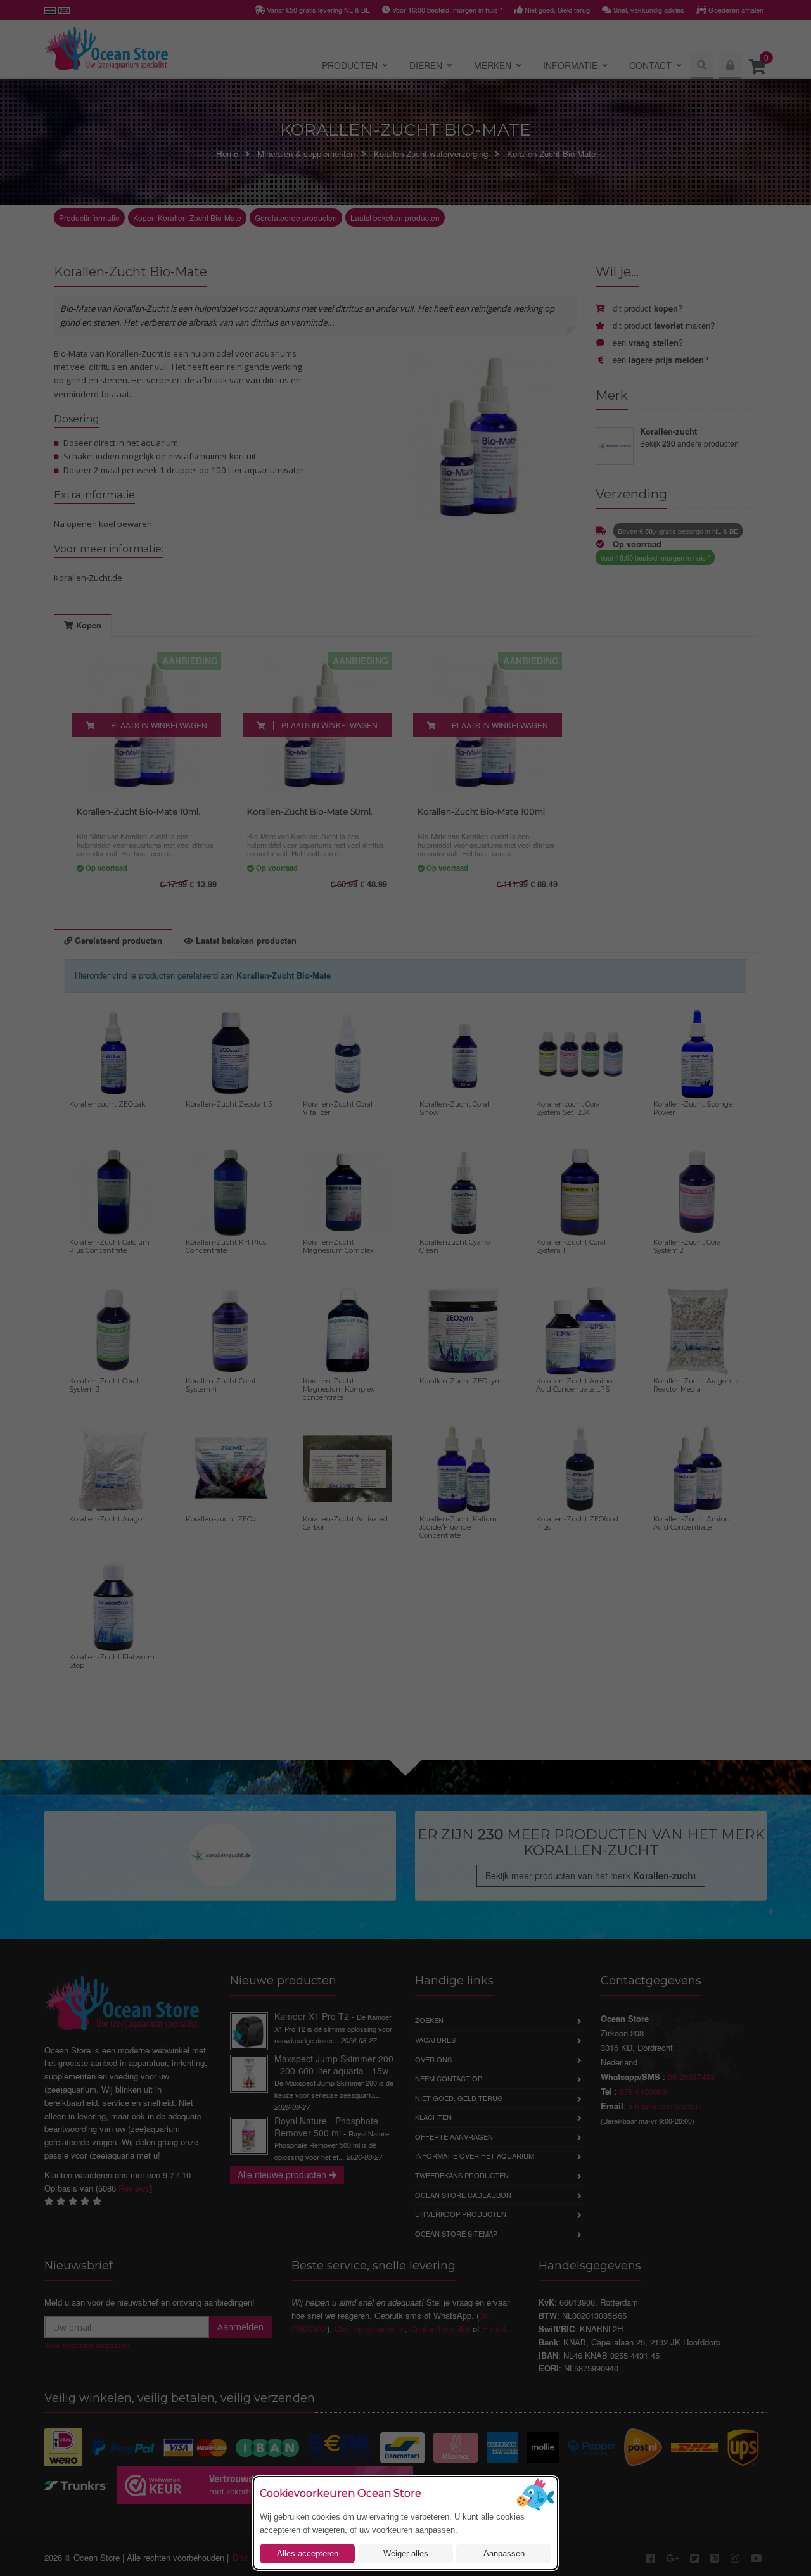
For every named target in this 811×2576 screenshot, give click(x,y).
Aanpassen (504, 2554)
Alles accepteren (308, 2554)
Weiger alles (406, 2554)
